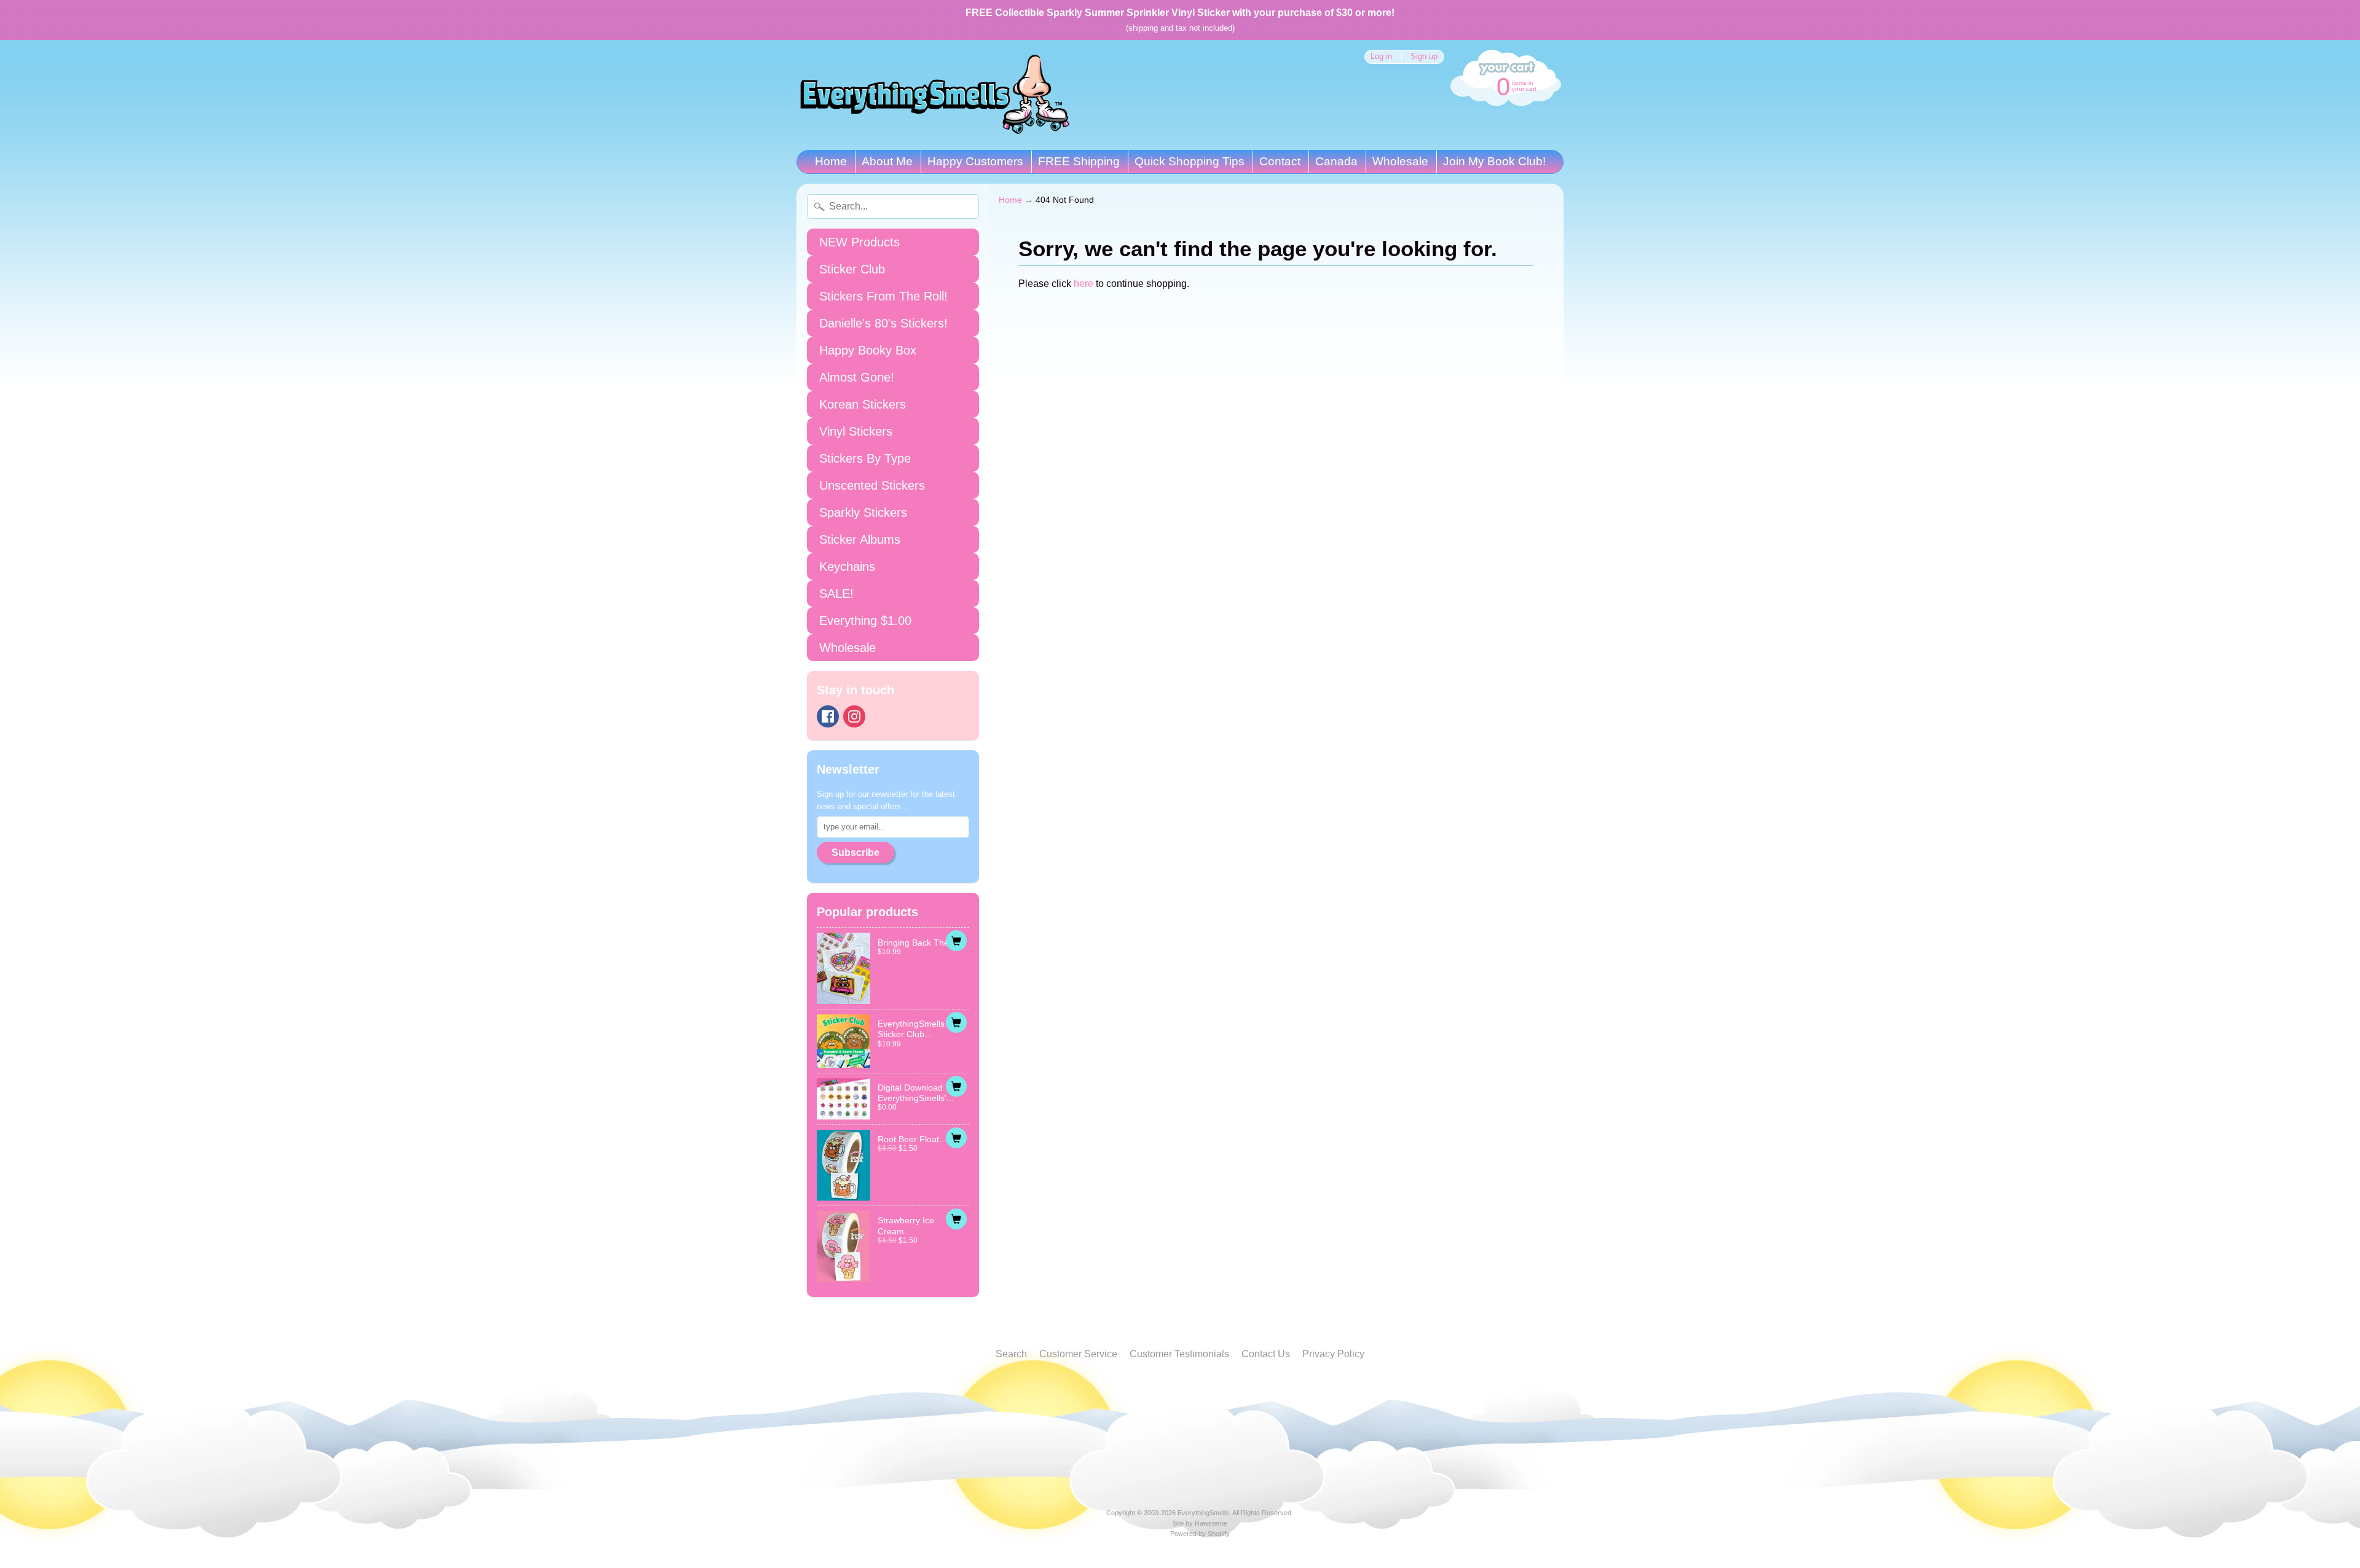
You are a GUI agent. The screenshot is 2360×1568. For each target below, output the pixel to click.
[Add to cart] (956, 941)
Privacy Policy (1333, 1354)
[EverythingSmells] (935, 95)
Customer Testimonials (1179, 1354)
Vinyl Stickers (856, 431)
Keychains (847, 566)
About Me (887, 161)
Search (1011, 1354)
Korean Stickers (863, 404)
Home (831, 161)
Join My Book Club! (1494, 161)
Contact (1280, 161)
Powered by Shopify (1200, 1534)
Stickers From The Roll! (883, 296)
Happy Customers (975, 161)
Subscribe (855, 853)
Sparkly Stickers (863, 512)
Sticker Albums (860, 539)
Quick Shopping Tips (1190, 161)
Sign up (1424, 57)
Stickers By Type (865, 458)
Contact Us (1266, 1354)
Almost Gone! (857, 377)
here (1084, 284)
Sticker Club (852, 269)
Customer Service (1078, 1354)
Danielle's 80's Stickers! (883, 323)
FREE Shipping (1079, 161)
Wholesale (1400, 161)
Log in (1381, 57)
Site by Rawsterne (1200, 1523)
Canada (1336, 161)
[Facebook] (828, 716)
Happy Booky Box (868, 350)
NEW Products (859, 242)
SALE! (836, 594)
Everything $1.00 (865, 621)
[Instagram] (854, 716)
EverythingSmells (1203, 1513)
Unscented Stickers (872, 485)
